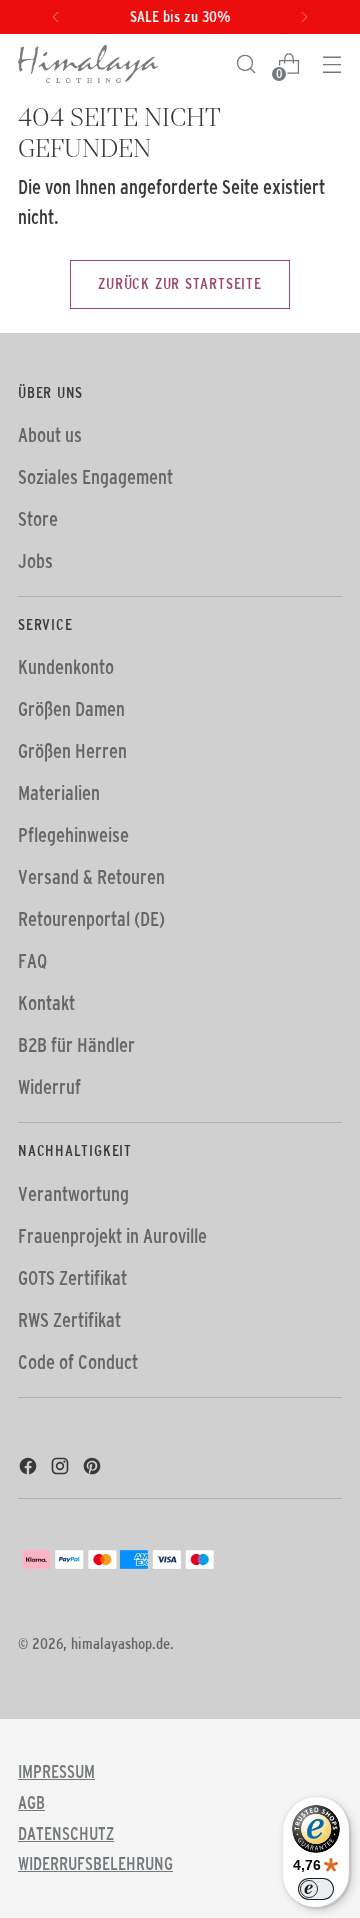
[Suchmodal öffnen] (245, 64)
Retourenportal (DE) (91, 919)
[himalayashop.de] (88, 64)
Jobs (35, 561)
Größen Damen (71, 709)
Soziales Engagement (95, 477)
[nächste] (304, 17)
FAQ (32, 961)
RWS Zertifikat (69, 1320)
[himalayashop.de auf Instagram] (62, 1469)
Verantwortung (73, 1194)
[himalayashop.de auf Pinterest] (94, 1469)
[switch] (316, 1889)
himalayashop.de (120, 1643)
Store (38, 519)
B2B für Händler (76, 1045)
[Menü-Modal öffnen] (331, 64)
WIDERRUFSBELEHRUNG (95, 1864)
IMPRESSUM (56, 1772)
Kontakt (46, 1003)
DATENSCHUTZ (66, 1834)
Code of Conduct (78, 1362)
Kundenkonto (66, 667)
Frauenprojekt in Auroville (112, 1236)
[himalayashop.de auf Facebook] (30, 1469)
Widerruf (49, 1087)
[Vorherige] (56, 17)
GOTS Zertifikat (72, 1278)
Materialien (59, 793)
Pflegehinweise (73, 835)
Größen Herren (72, 751)
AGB (31, 1803)
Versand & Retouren (91, 877)
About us (50, 435)
